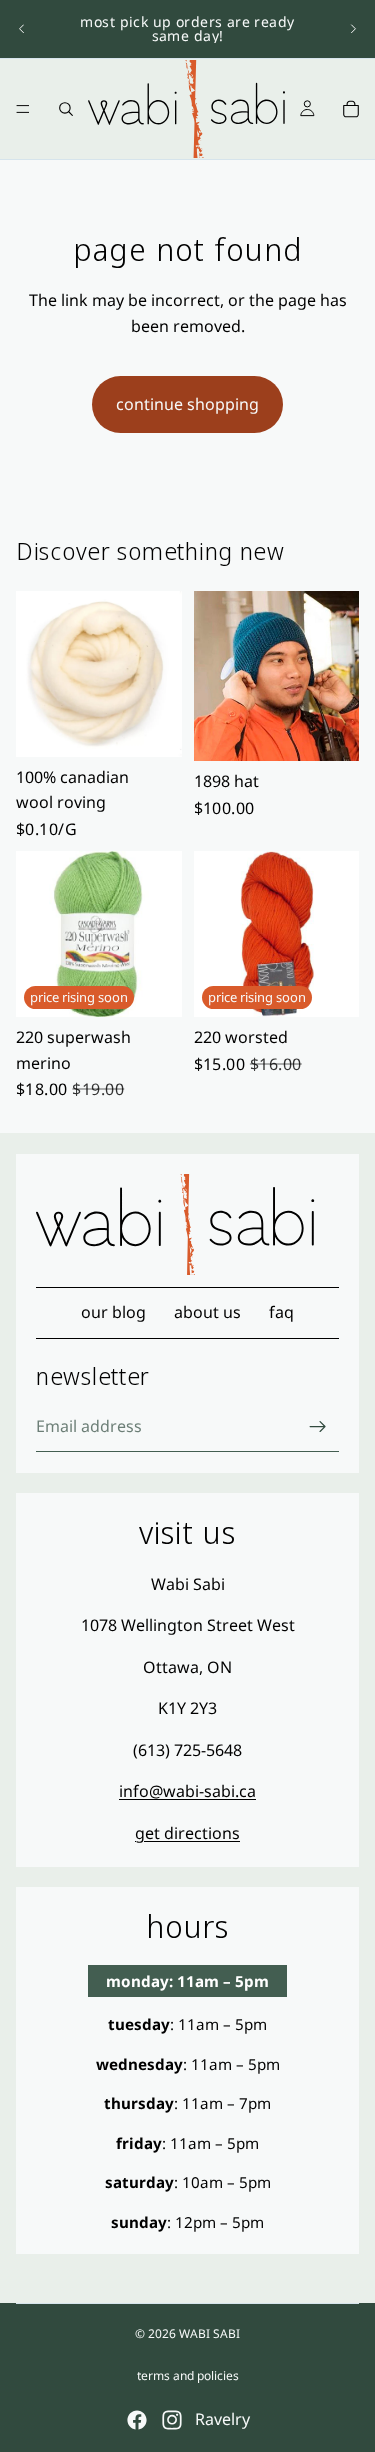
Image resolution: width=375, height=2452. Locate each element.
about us (207, 1312)
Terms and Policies (188, 2375)
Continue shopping (187, 404)
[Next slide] (353, 29)
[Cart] (351, 109)
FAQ (281, 1312)
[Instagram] (172, 2420)
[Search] (66, 109)
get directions (187, 1833)
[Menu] (23, 109)
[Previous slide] (22, 29)
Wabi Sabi (209, 2333)
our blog (113, 1312)
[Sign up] (318, 1427)
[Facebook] (137, 2420)
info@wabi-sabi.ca (187, 1792)
